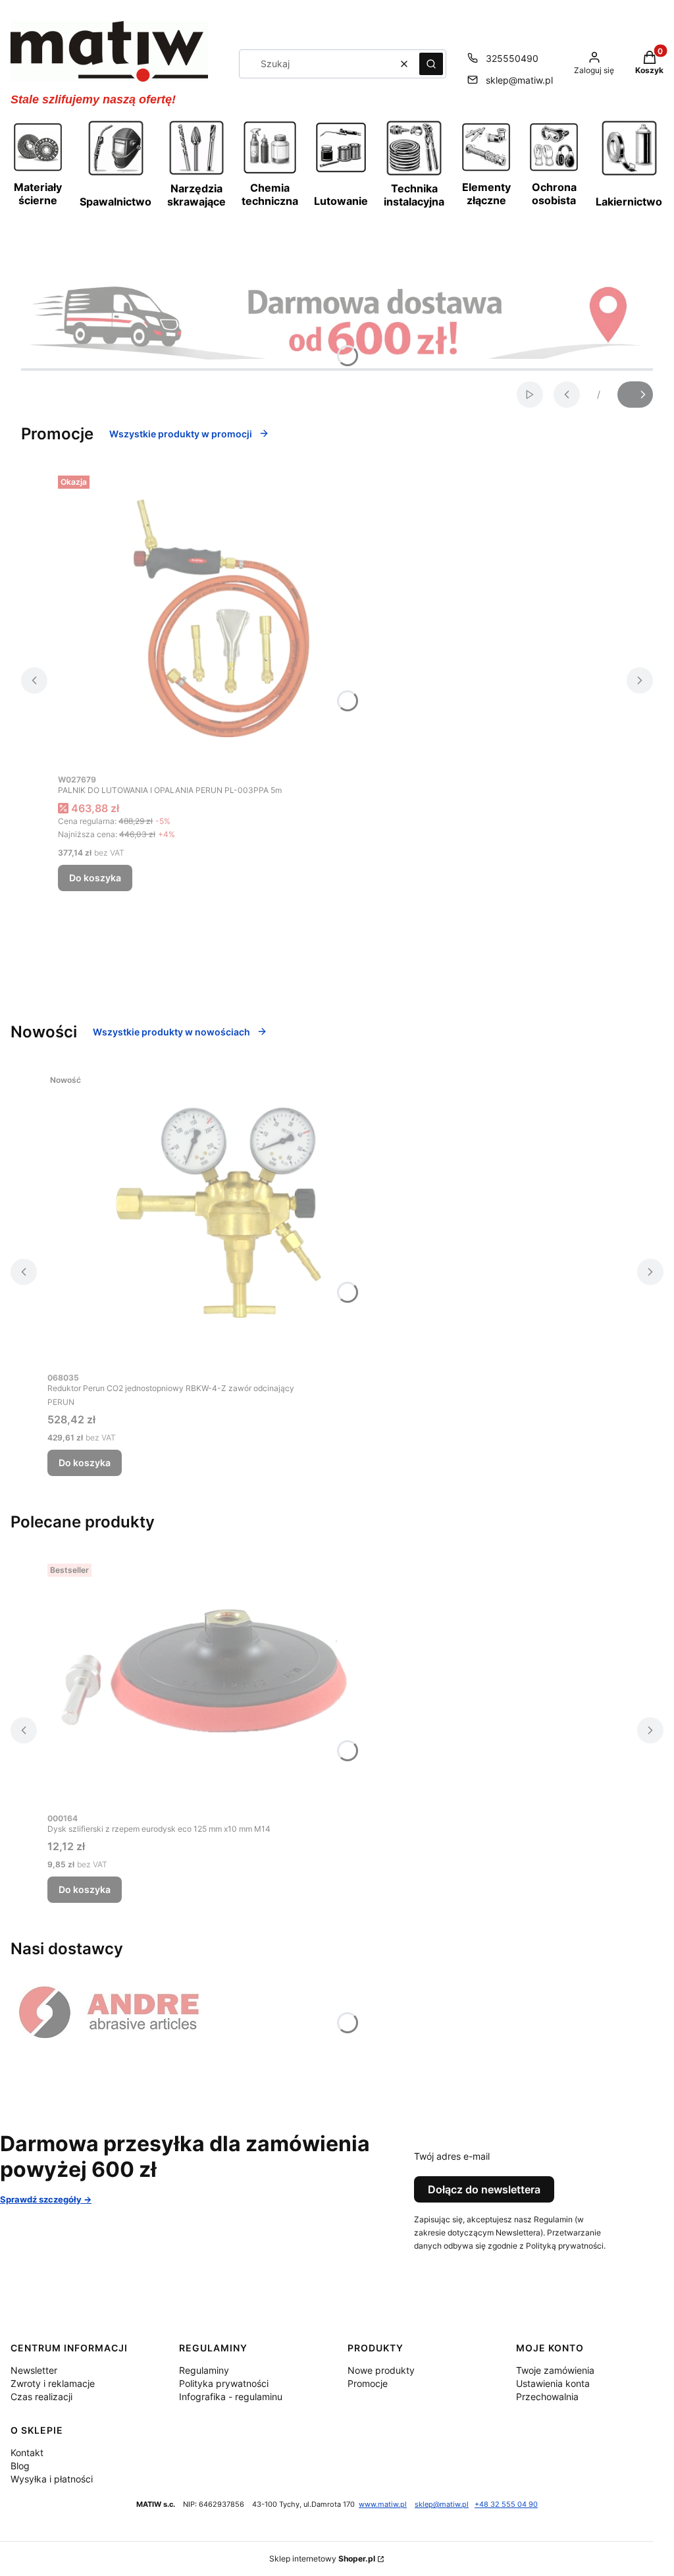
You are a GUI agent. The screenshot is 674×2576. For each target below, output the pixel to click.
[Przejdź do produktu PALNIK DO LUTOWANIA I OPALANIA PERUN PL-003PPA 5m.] (222, 618)
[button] (431, 64)
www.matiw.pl (383, 2505)
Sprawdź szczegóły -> (46, 2199)
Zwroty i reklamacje (53, 2383)
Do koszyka (95, 878)
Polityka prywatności (224, 2383)
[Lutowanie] (341, 171)
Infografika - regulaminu (231, 2397)
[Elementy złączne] (486, 169)
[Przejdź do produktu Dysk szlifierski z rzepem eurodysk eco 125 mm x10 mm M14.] (212, 1682)
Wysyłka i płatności (52, 2479)
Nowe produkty (381, 2370)
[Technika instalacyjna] (414, 174)
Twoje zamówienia (555, 2370)
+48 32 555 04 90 (506, 2505)
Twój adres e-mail (452, 2156)
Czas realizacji (41, 2397)
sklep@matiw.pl (519, 80)
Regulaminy (204, 2370)
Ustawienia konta (553, 2383)
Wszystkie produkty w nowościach (171, 1032)
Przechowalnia (547, 2397)
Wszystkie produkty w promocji (181, 434)
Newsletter (34, 2370)
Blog (20, 2466)
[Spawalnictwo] (116, 174)
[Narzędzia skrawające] (196, 173)
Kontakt (27, 2453)
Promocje (368, 2383)
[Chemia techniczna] (270, 172)
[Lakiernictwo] (629, 174)
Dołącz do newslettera (484, 2189)
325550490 (512, 58)
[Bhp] (554, 169)
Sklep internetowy (322, 2559)
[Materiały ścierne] (38, 169)
